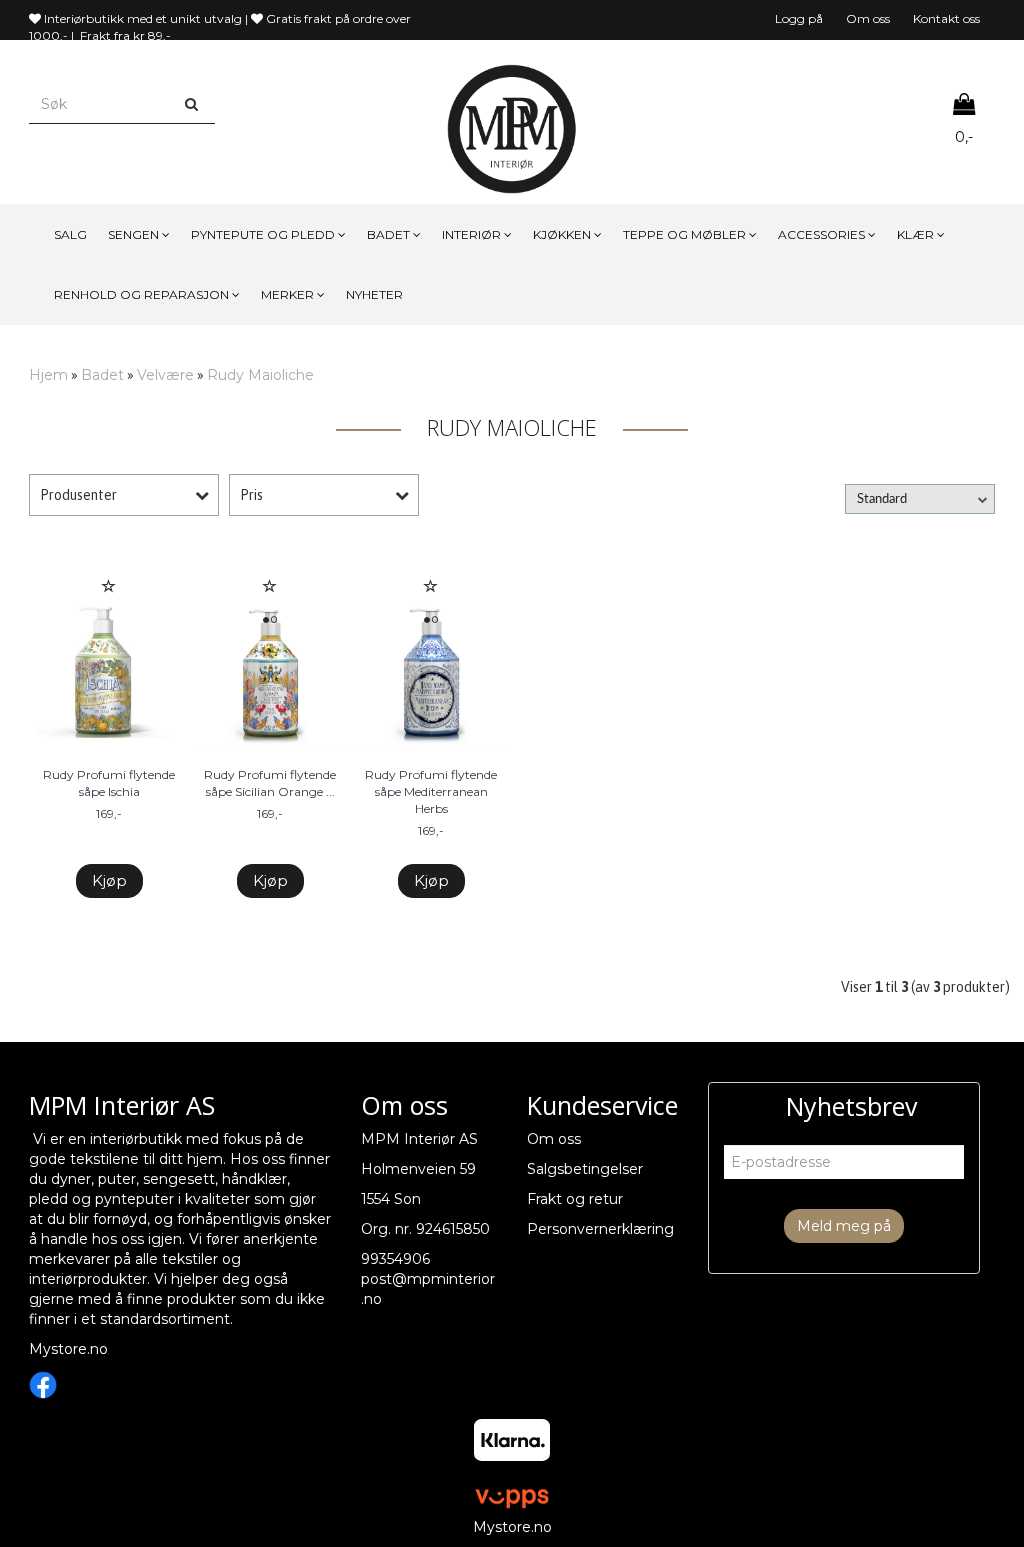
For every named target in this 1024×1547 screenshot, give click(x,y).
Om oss (868, 18)
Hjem (48, 375)
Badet (102, 375)
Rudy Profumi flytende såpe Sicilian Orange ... (270, 783)
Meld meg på (844, 1226)
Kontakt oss (946, 18)
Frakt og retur (575, 1199)
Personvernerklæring (600, 1229)
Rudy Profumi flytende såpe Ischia (109, 783)
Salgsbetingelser (585, 1169)
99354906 (395, 1259)
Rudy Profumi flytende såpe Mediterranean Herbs (431, 791)
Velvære (165, 375)
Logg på (799, 18)
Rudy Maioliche (260, 375)
